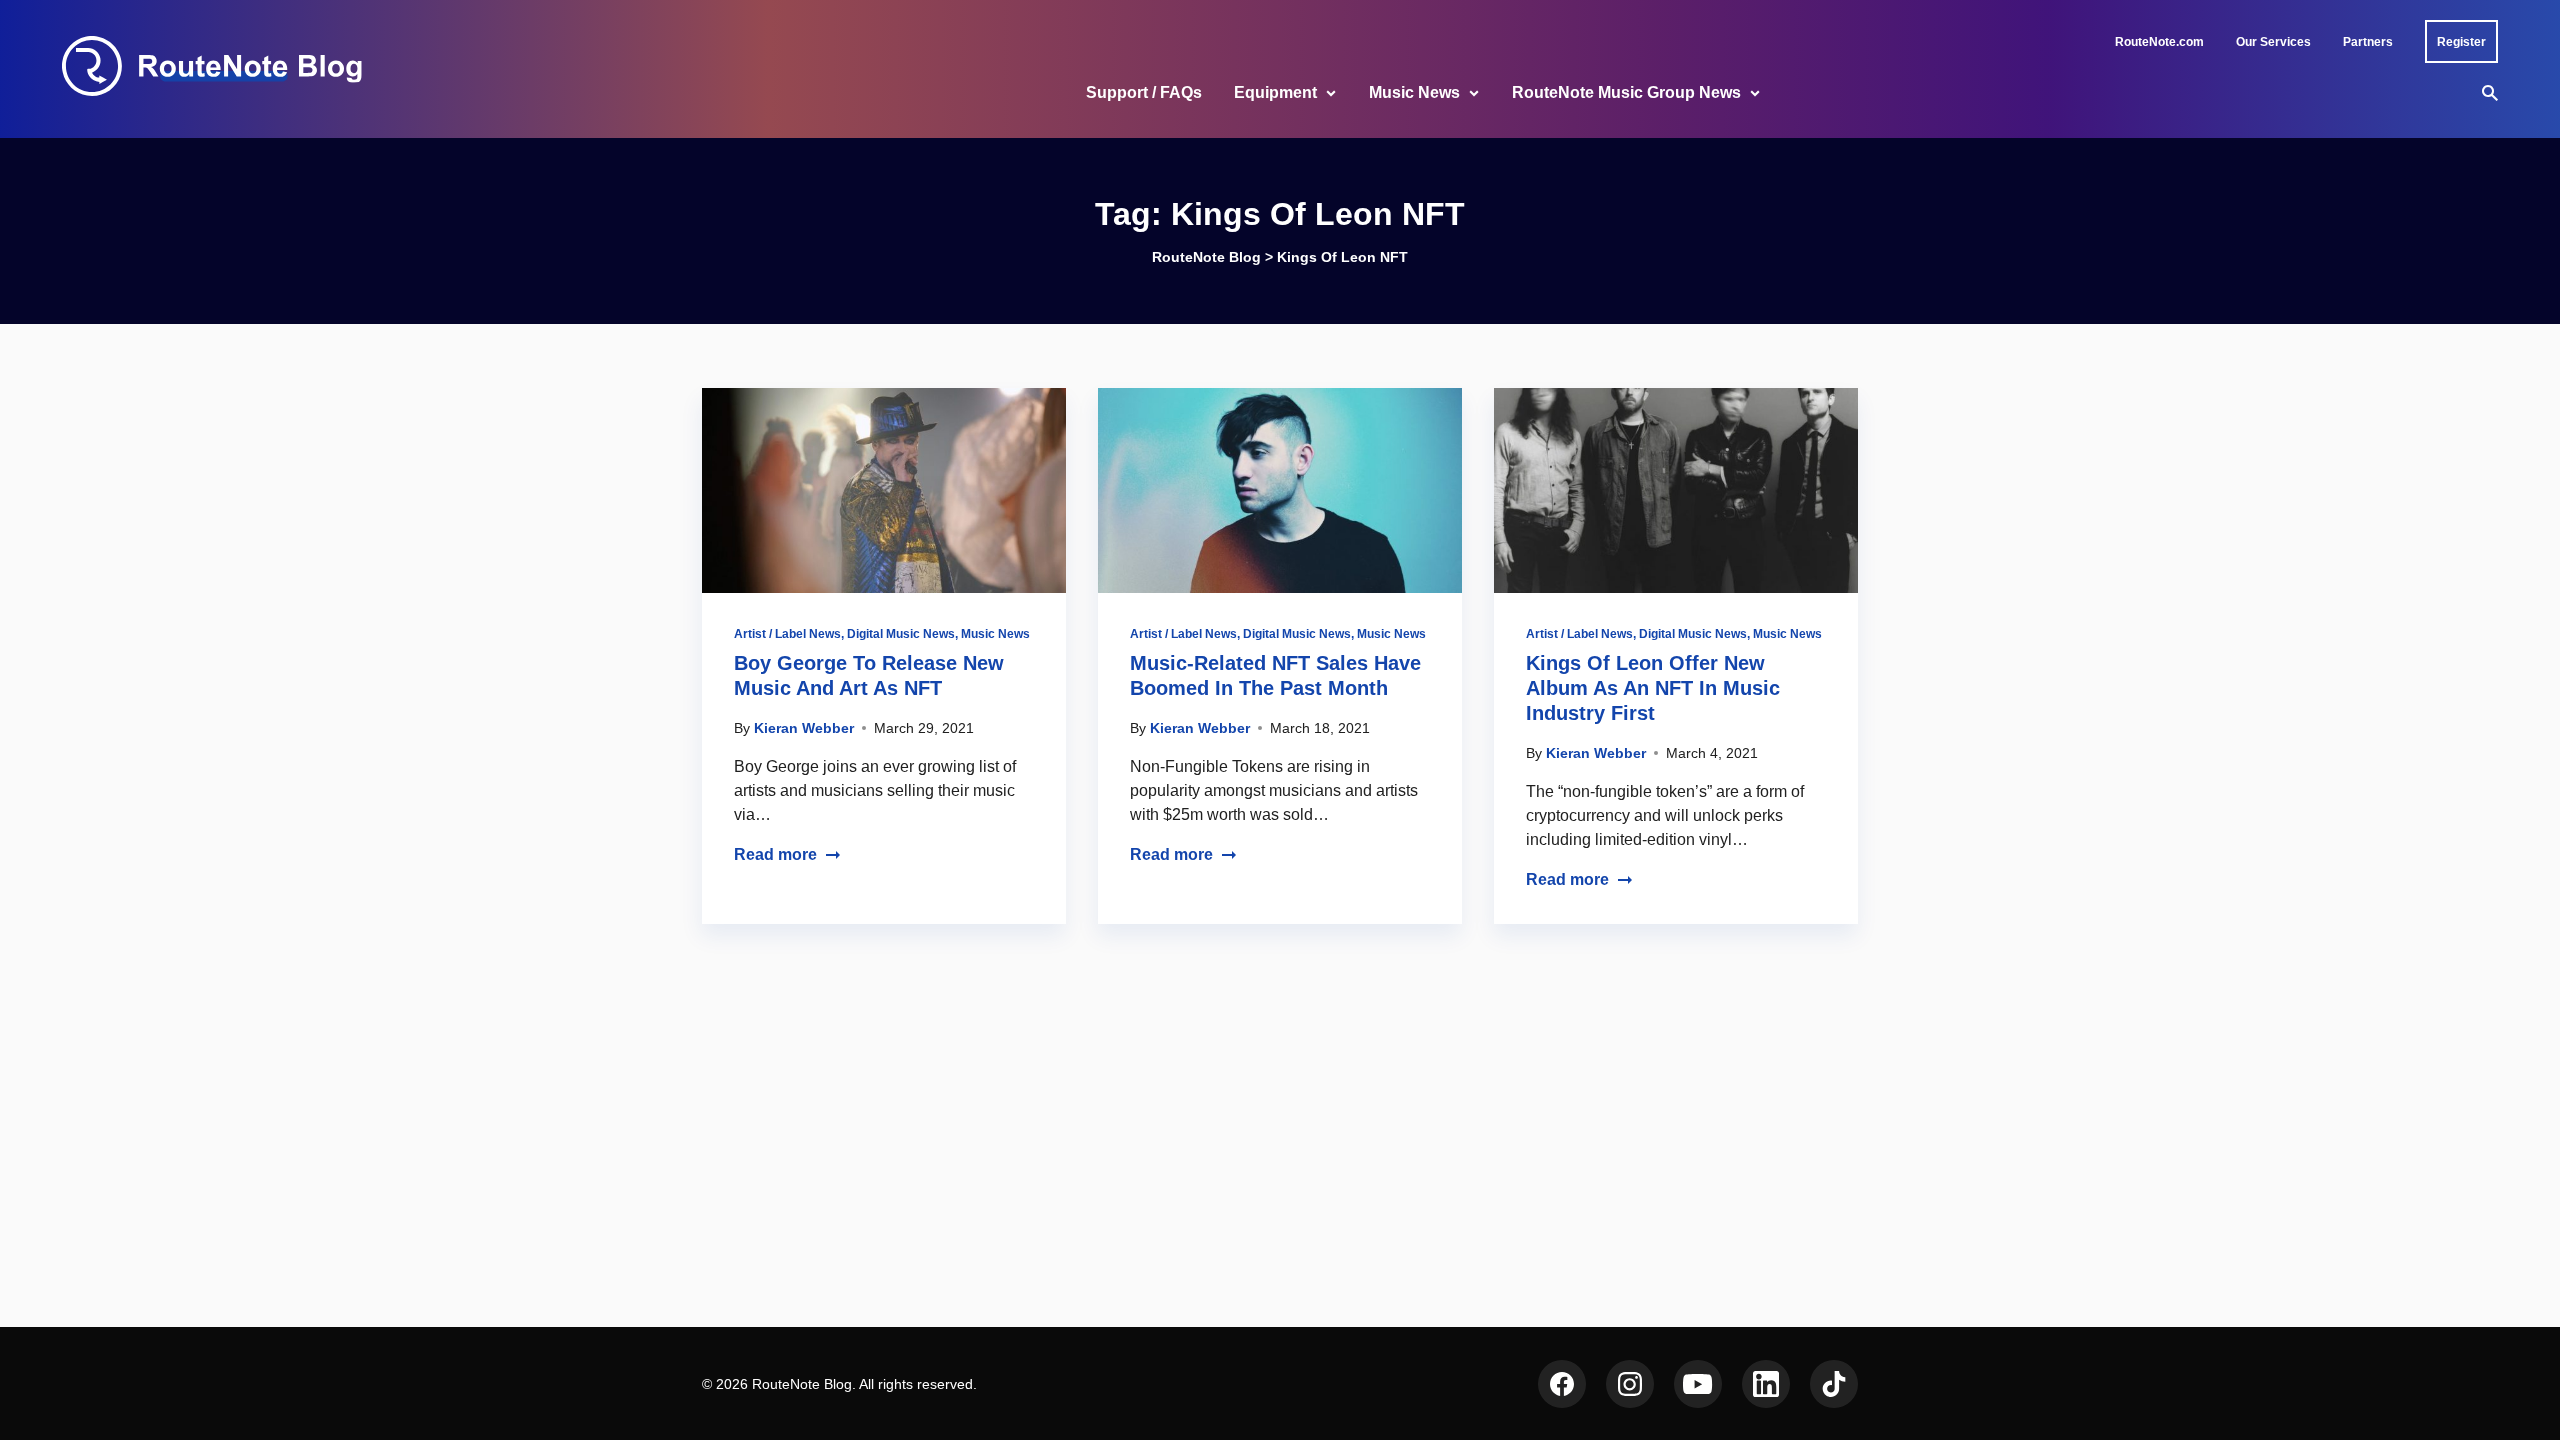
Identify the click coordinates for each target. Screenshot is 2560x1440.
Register (2461, 42)
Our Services (2273, 42)
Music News (1414, 92)
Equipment (1275, 92)
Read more (775, 854)
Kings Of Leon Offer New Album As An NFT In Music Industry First (1653, 688)
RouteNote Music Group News (1626, 92)
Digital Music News (901, 634)
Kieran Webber (804, 728)
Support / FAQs (1144, 92)
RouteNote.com (2159, 42)
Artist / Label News (787, 634)
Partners (2368, 42)
